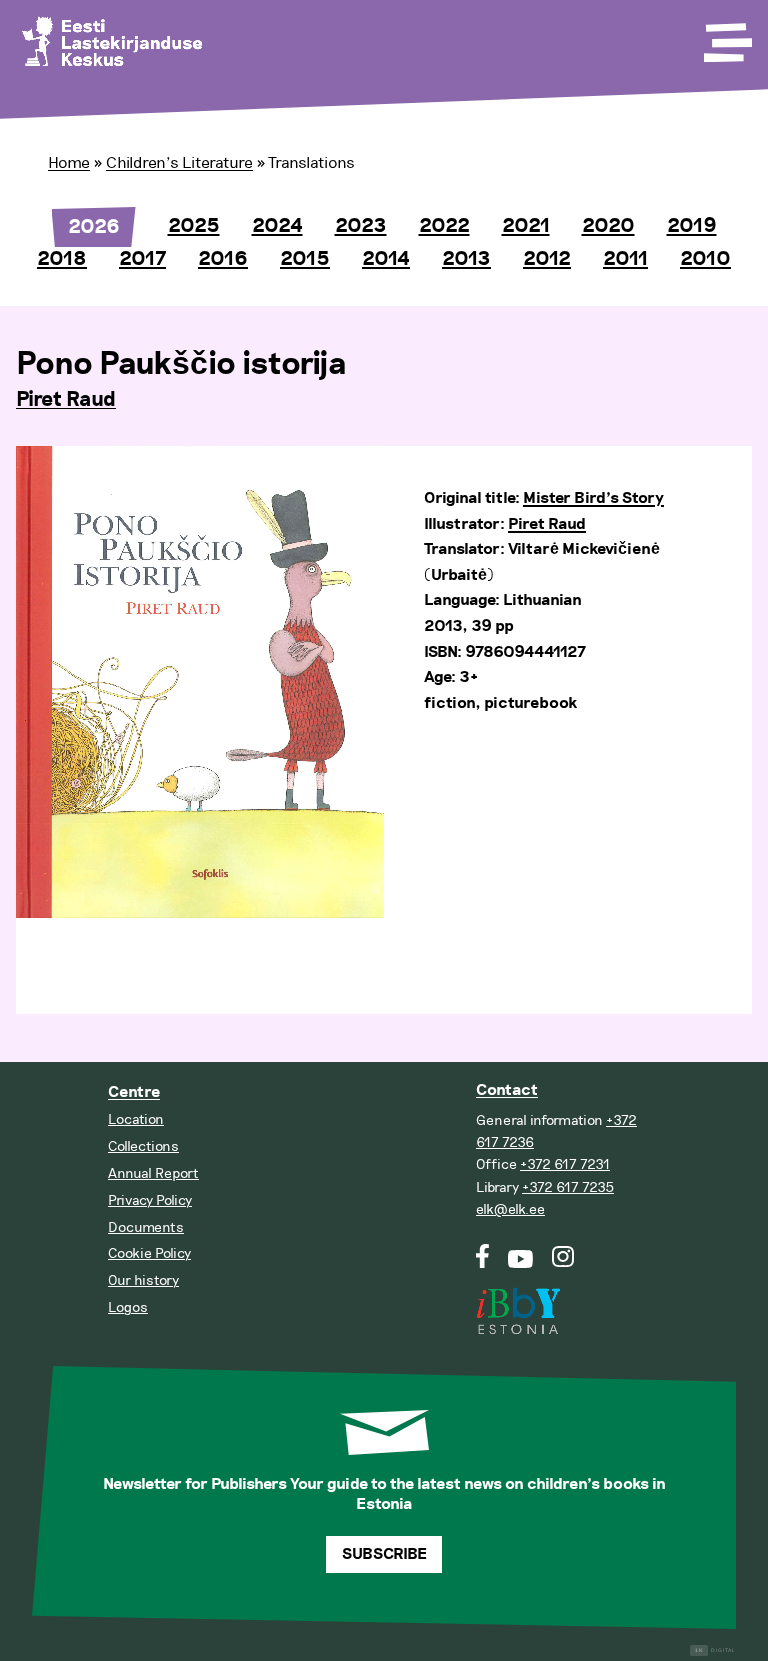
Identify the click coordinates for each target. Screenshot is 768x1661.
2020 (608, 226)
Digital (715, 1650)
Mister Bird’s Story (593, 498)
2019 (692, 226)
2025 (194, 226)
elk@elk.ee (510, 1209)
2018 (62, 259)
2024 (277, 226)
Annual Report (153, 1173)
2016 (223, 259)
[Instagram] (563, 1263)
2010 (705, 259)
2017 (142, 259)
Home (69, 163)
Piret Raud (66, 400)
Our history (143, 1280)
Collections (143, 1146)
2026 (94, 227)
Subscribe (384, 1554)
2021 (526, 226)
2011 (625, 259)
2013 (466, 259)
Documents (146, 1227)
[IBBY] (518, 1299)
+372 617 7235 (568, 1187)
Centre (134, 1092)
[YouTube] (520, 1263)
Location (136, 1119)
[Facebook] (482, 1263)
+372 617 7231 (565, 1164)
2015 (305, 259)
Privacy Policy (150, 1200)
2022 (444, 226)
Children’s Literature (179, 163)
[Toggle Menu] (726, 36)
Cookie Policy (149, 1253)
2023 (361, 226)
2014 (386, 259)
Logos (128, 1307)
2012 (547, 259)
